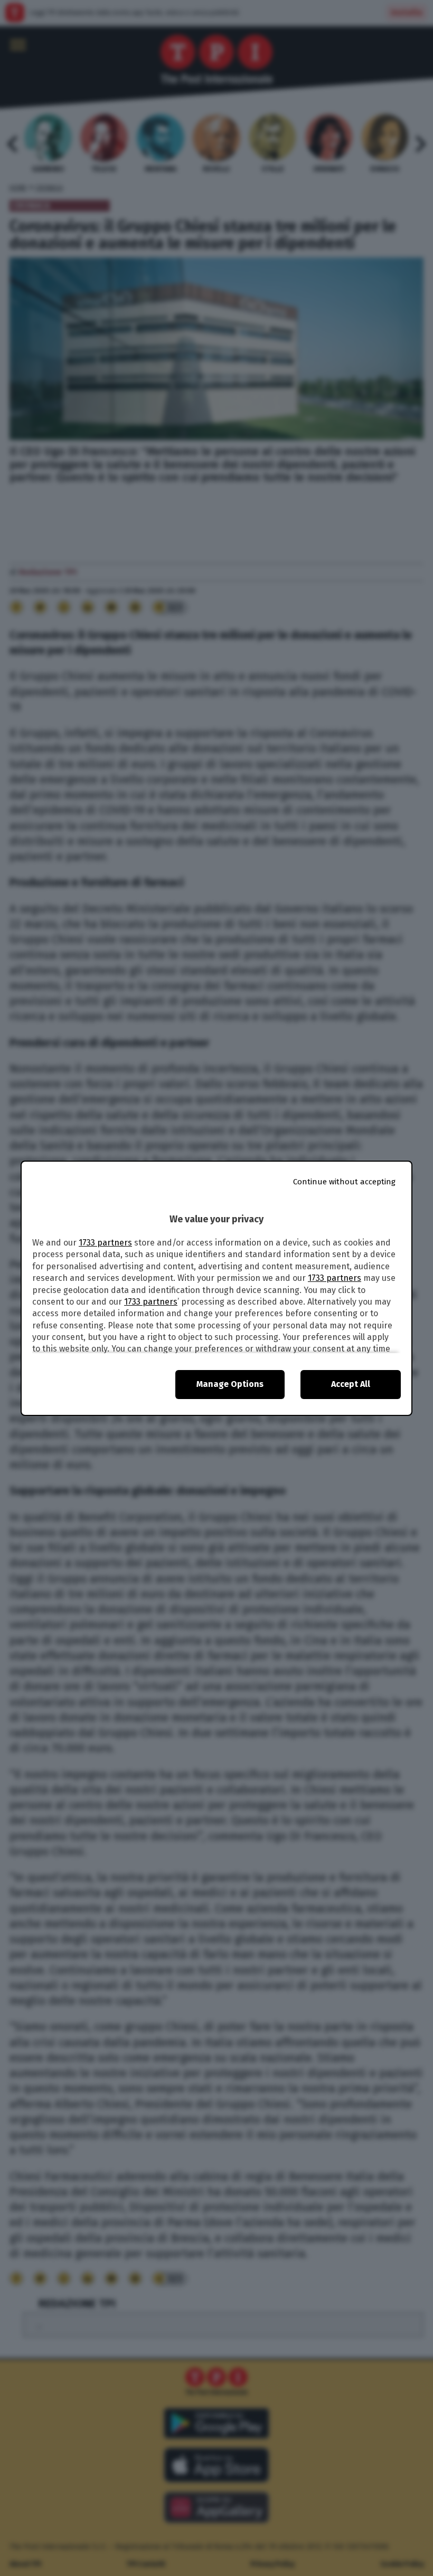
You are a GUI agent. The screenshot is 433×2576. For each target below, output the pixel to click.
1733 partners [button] (105, 1243)
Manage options (230, 1384)
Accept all (351, 1384)
